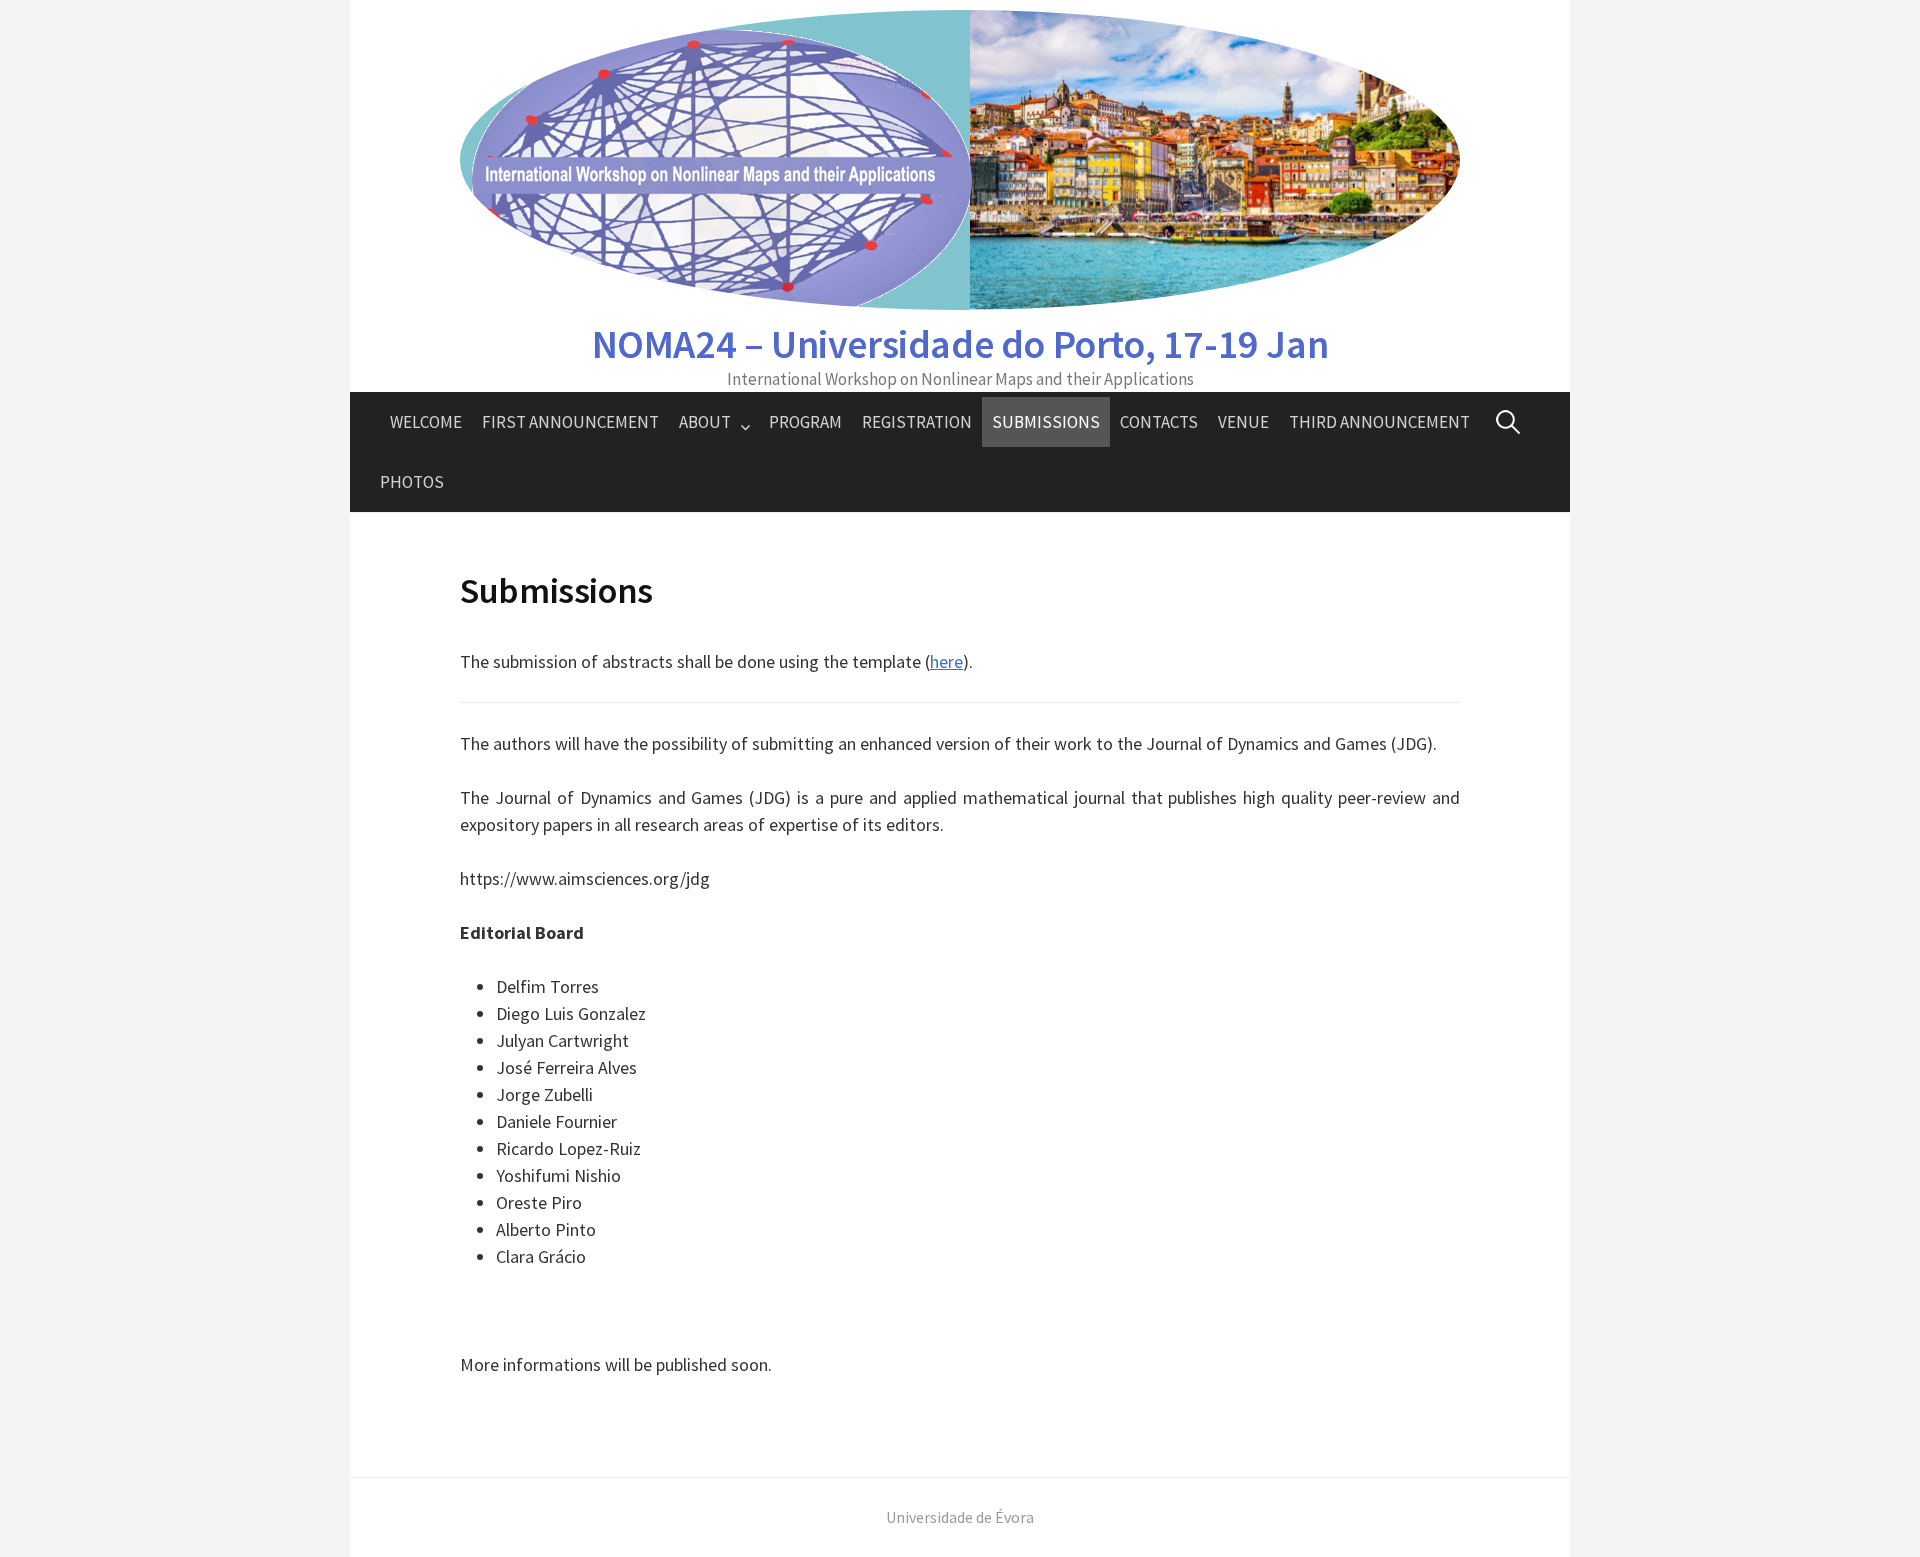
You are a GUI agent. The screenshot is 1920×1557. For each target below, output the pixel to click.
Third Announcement (1379, 422)
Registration (917, 422)
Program (805, 422)
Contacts (1159, 422)
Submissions (1046, 422)
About (705, 422)
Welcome (426, 422)
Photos (412, 482)
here (946, 661)
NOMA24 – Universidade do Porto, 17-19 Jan (960, 344)
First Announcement (570, 422)
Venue (1243, 422)
